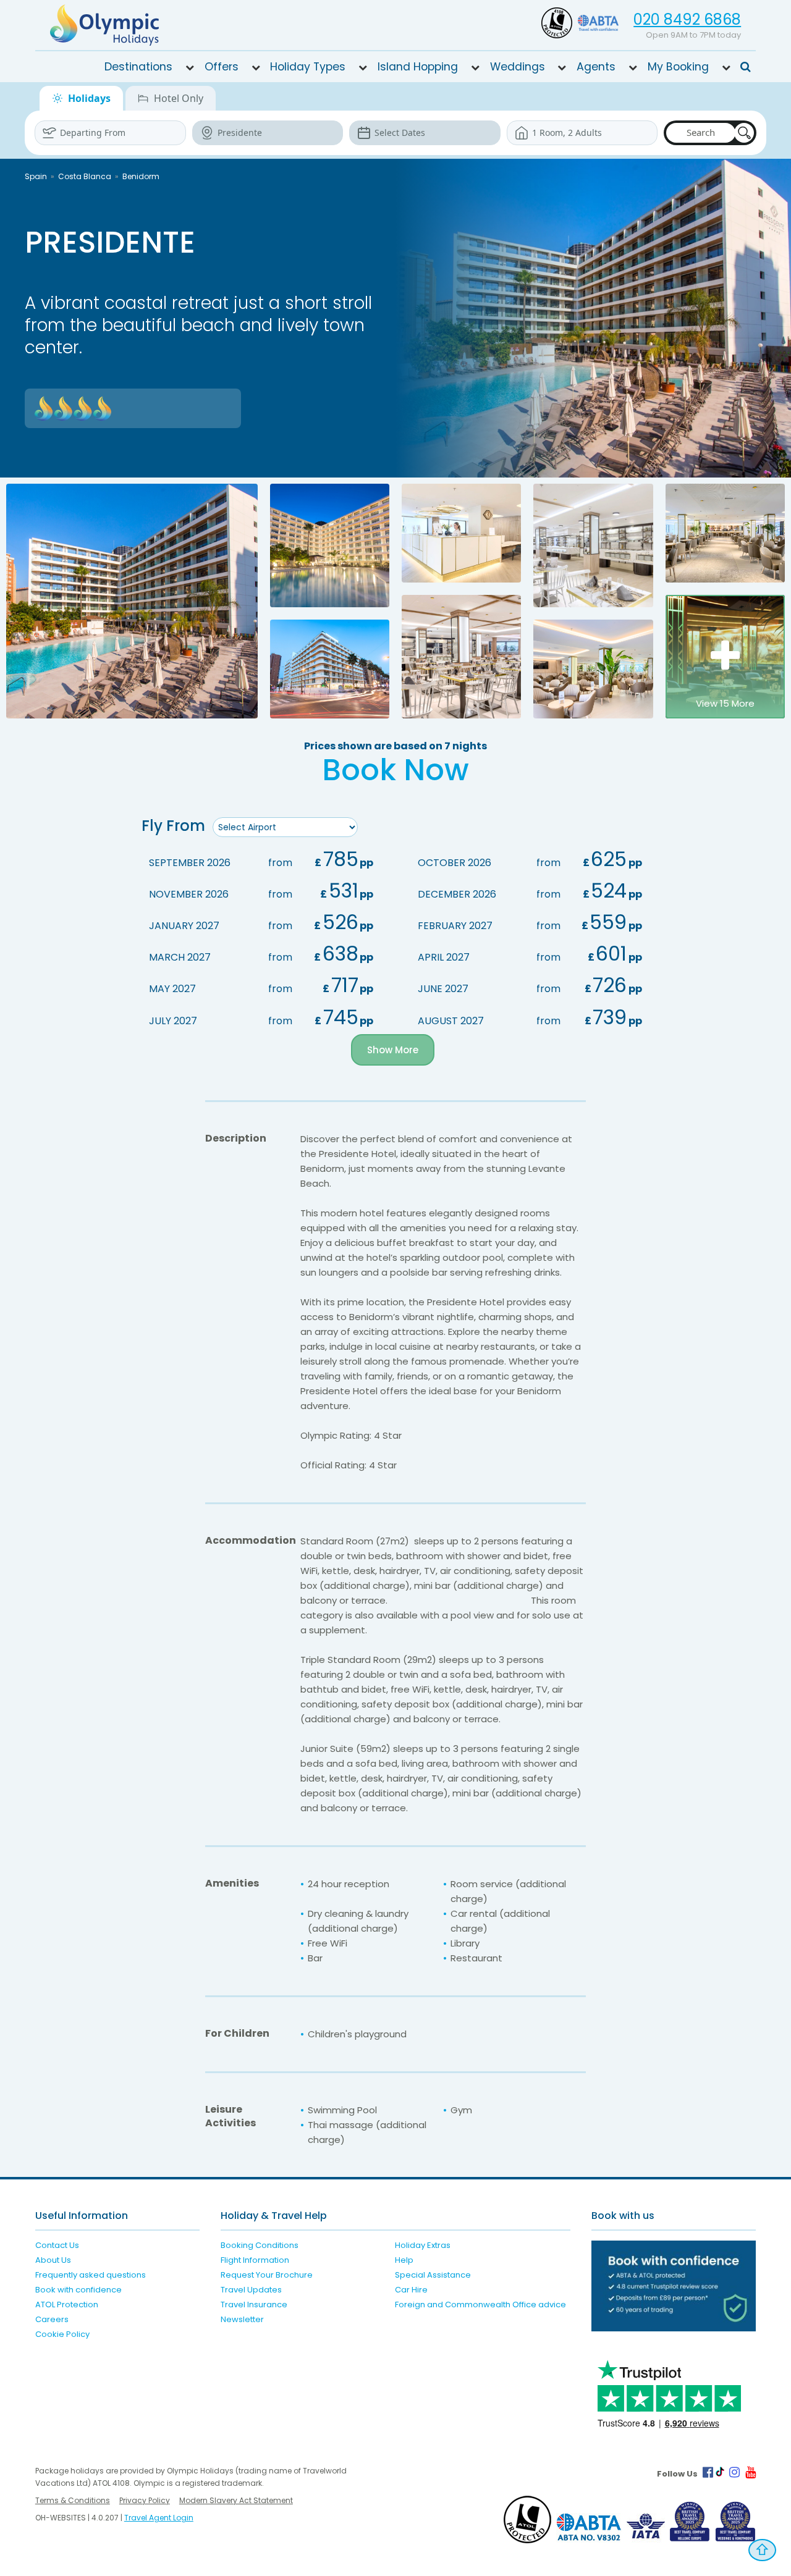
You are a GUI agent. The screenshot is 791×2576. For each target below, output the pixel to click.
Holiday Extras (423, 2245)
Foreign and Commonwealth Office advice (480, 2305)
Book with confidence (78, 2290)
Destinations (138, 67)
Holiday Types (308, 67)
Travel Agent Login (159, 2518)
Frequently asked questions (91, 2275)
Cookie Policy (62, 2334)
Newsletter (242, 2319)
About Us (53, 2260)
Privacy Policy (145, 2500)
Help (404, 2260)
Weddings (518, 67)
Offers (222, 67)
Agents (596, 67)
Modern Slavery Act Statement (236, 2500)
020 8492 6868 (687, 19)
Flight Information (255, 2260)
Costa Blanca (85, 176)
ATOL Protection (67, 2305)
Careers (52, 2319)
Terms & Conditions (73, 2500)
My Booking (678, 67)
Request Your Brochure (267, 2275)
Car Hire (411, 2290)
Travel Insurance (254, 2305)
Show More (393, 1050)
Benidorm (141, 176)
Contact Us (57, 2245)
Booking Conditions (260, 2245)
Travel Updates (251, 2290)
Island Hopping (418, 67)
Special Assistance (433, 2275)
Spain (36, 176)
